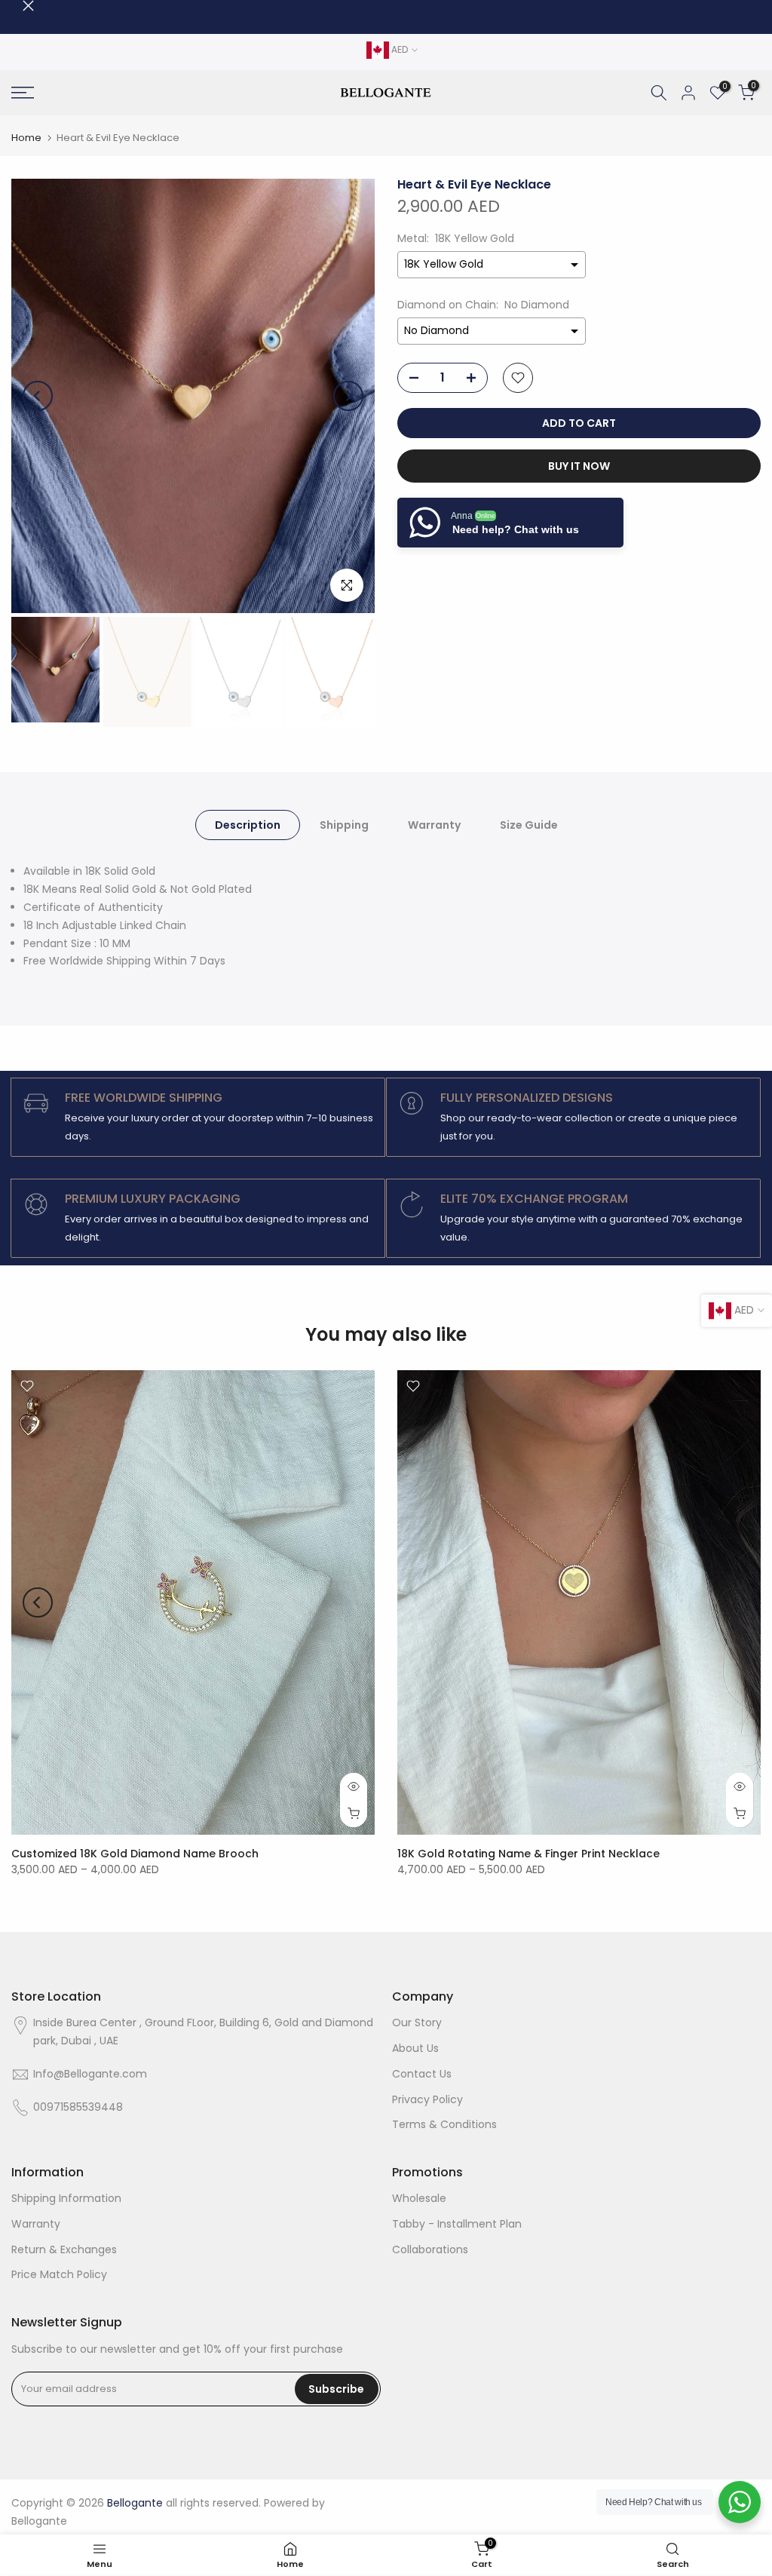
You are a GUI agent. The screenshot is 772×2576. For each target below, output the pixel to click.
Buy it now (579, 466)
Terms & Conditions (444, 2124)
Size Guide (529, 825)
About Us (415, 2048)
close (17, 6)
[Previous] (38, 396)
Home (26, 138)
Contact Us (422, 2074)
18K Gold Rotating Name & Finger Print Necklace (528, 1854)
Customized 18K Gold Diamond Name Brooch (135, 1854)
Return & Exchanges (64, 2249)
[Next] (348, 396)
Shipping (344, 825)
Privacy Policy (427, 2099)
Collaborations (430, 2249)
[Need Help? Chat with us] (740, 2502)
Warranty (434, 825)
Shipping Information (66, 2198)
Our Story (417, 2022)
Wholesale (419, 2198)
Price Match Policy (59, 2274)
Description (248, 825)
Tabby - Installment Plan (457, 2224)
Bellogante (39, 2521)
